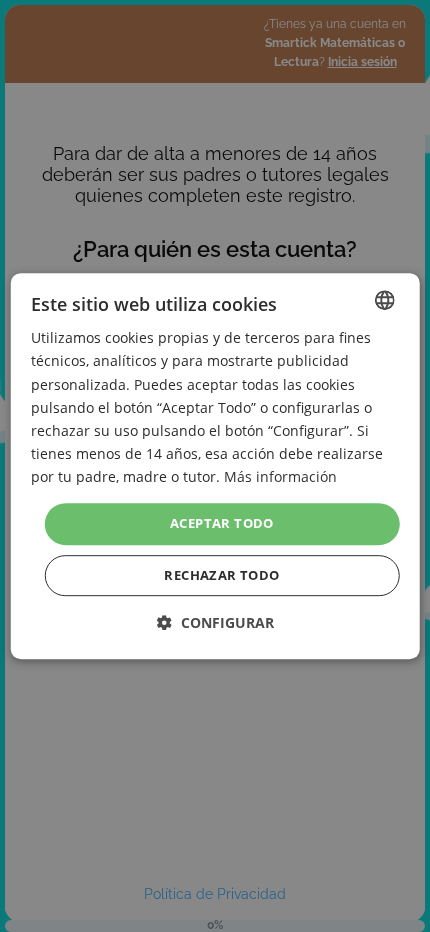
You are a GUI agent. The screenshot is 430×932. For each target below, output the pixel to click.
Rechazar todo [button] (221, 575)
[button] (215, 622)
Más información (280, 476)
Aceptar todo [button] (222, 523)
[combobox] (384, 300)
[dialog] (215, 466)
